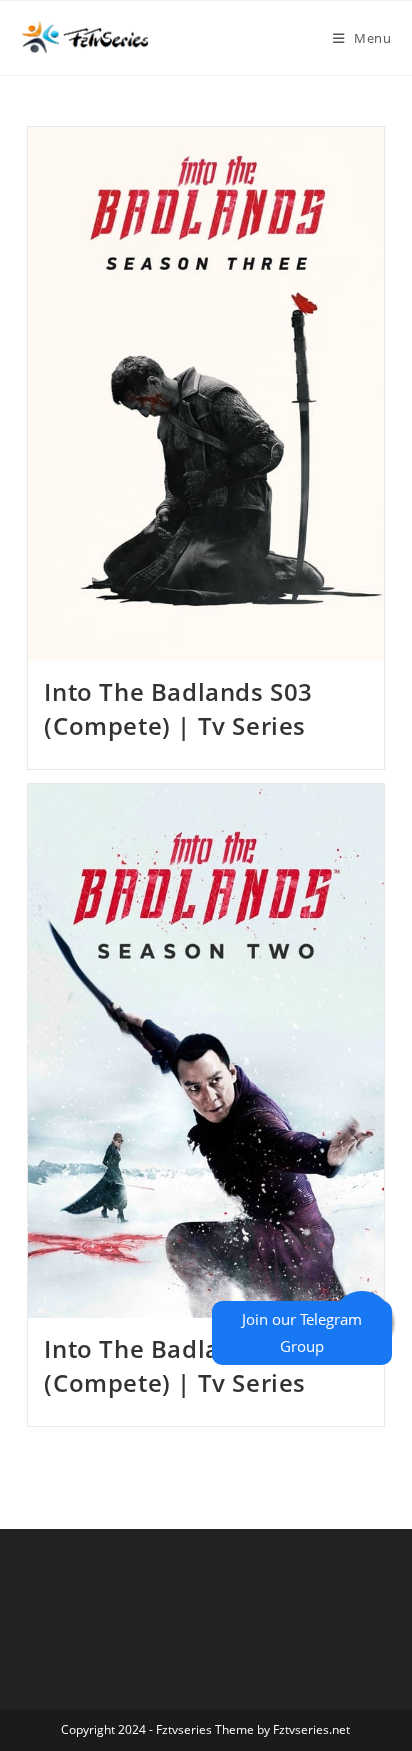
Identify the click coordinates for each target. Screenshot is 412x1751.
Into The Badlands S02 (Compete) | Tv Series (178, 1365)
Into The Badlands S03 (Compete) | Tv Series (178, 708)
